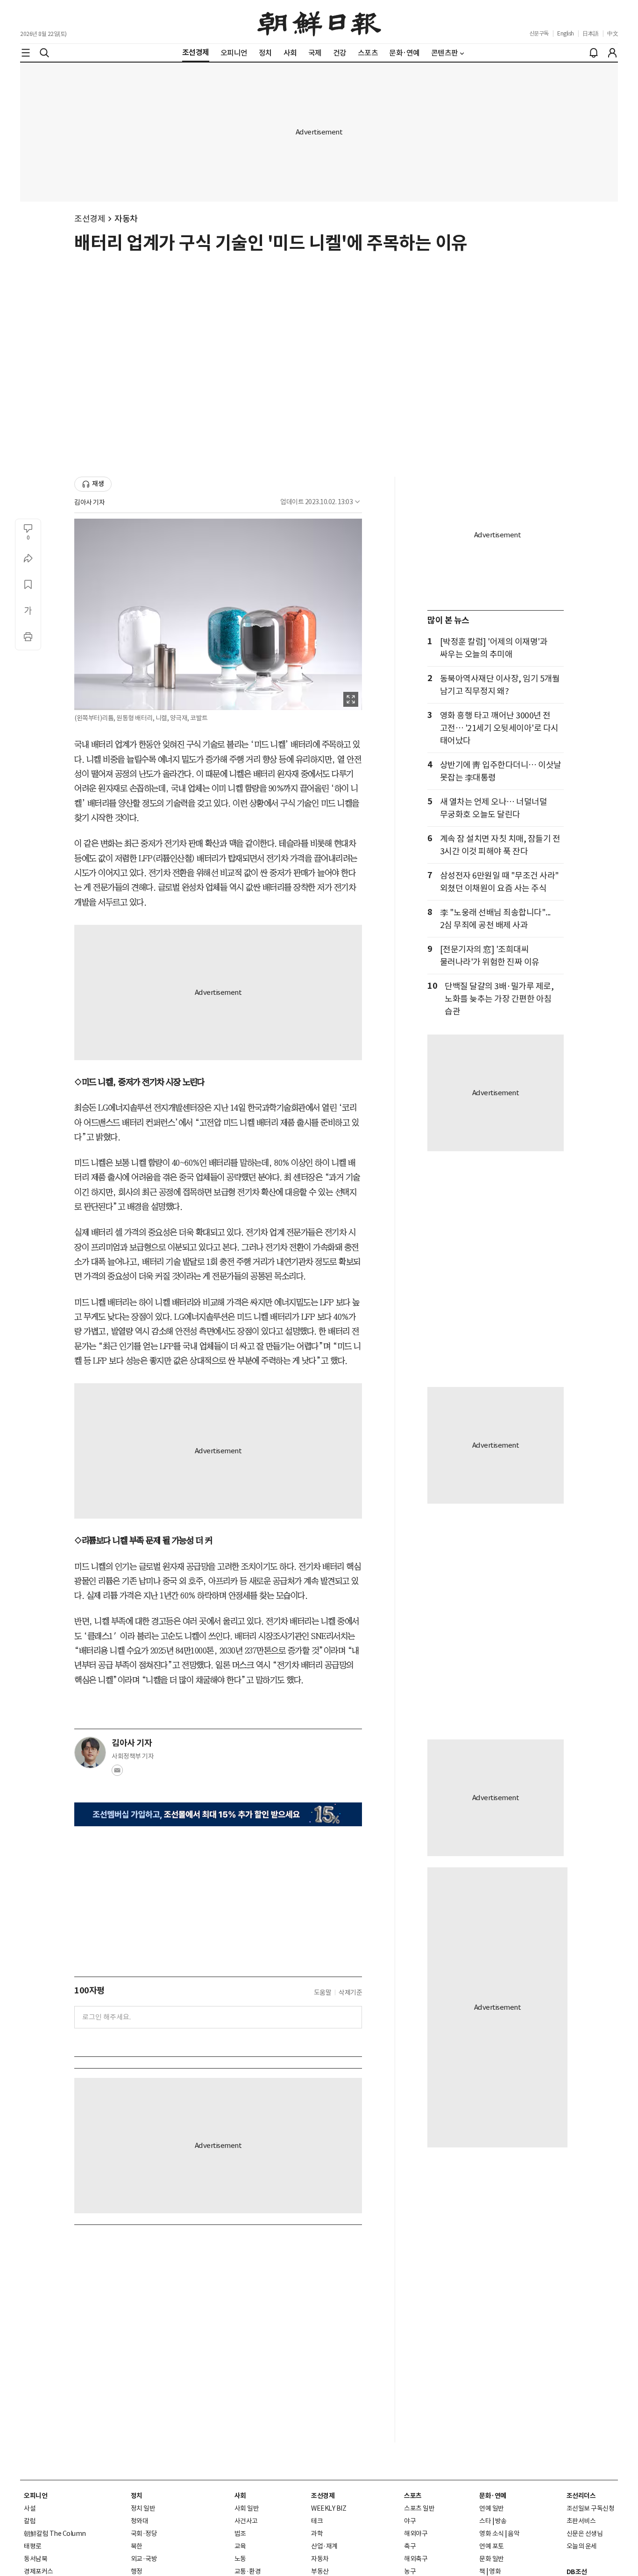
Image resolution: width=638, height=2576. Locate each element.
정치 (137, 2496)
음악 (514, 2534)
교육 (240, 2546)
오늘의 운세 (582, 2546)
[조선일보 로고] (319, 22)
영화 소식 (492, 2534)
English (566, 33)
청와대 (140, 2521)
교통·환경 (248, 2571)
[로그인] (612, 53)
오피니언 (35, 2496)
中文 (613, 33)
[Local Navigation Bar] (26, 53)
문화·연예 (493, 2496)
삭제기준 (350, 1992)
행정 (137, 2571)
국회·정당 (144, 2534)
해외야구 (416, 2534)
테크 (317, 2521)
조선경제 (90, 219)
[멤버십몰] (218, 1814)
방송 (501, 2521)
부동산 (320, 2571)
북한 (137, 2546)
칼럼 (30, 2521)
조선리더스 (581, 2496)
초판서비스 (581, 2521)
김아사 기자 (89, 502)
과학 (317, 2534)
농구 (410, 2571)
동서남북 (35, 2559)
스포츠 (413, 2496)
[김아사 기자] (90, 1753)
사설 (30, 2508)
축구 (410, 2546)
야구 (410, 2521)
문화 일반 (492, 2559)
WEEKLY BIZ (329, 2508)
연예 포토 (492, 2546)
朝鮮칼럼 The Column (55, 2534)
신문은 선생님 (585, 2534)
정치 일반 (143, 2508)
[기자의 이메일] (117, 1773)
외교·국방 (144, 2559)
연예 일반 (492, 2508)
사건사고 (246, 2521)
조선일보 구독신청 (591, 2508)
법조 (240, 2534)
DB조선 (577, 2572)
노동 (240, 2559)
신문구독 (539, 33)
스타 (485, 2521)
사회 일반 (247, 2508)
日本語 (591, 33)
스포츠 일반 (419, 2508)
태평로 (33, 2546)
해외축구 (416, 2559)
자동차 (126, 219)
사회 (240, 2496)
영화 (495, 2571)
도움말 (323, 1992)
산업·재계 (324, 2546)
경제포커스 (39, 2571)
